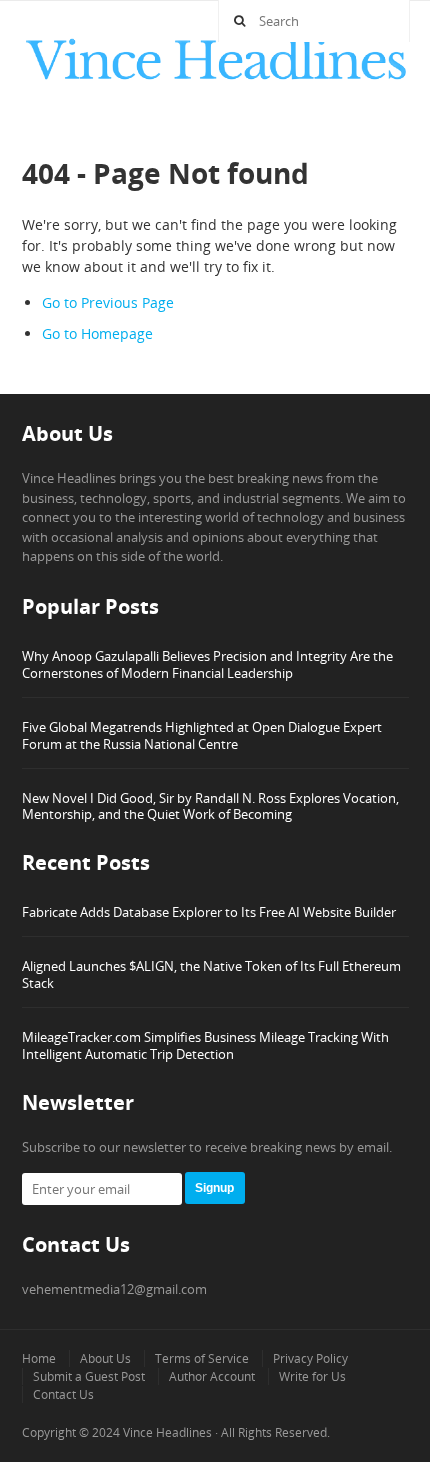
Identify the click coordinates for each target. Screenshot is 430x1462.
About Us (105, 1358)
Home (39, 1358)
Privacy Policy (310, 1358)
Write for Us (312, 1376)
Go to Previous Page (108, 302)
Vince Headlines (167, 1432)
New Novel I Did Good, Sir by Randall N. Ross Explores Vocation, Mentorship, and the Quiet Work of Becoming (210, 806)
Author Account (212, 1376)
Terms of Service (202, 1358)
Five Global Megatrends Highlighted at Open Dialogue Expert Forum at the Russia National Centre (202, 735)
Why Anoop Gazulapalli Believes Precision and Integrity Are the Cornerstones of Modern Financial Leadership (207, 664)
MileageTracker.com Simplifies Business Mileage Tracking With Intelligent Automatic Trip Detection (205, 1045)
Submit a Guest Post (89, 1376)
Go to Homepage (97, 333)
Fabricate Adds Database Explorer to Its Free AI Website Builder (209, 912)
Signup (214, 1188)
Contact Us (63, 1394)
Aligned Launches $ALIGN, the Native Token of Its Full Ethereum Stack (211, 974)
